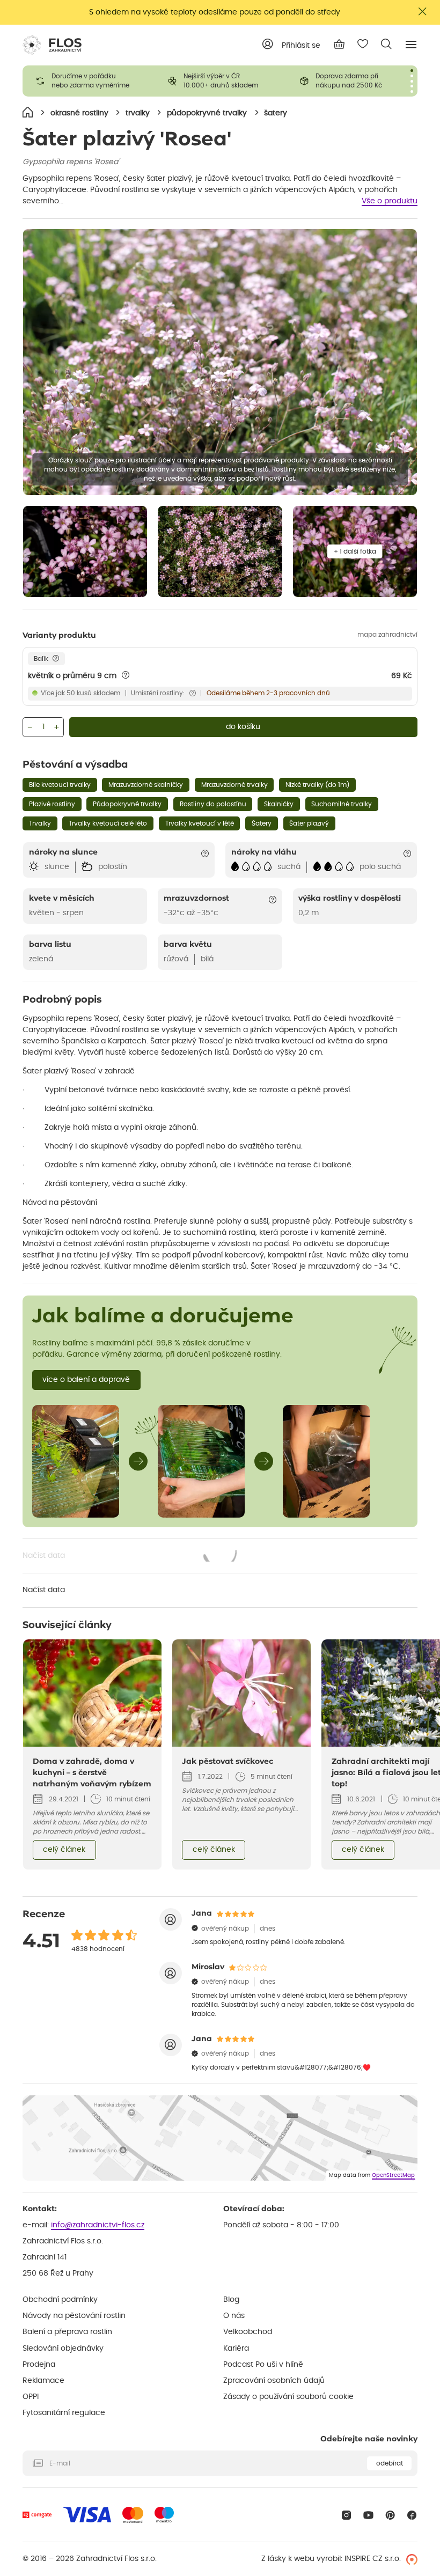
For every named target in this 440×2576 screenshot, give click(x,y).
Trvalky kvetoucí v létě (200, 823)
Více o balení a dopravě (86, 1380)
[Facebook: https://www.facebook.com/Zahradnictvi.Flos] (412, 2515)
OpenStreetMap (393, 2175)
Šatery (262, 823)
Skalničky (279, 804)
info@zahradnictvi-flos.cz (98, 2225)
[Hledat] (386, 44)
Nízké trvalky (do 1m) (317, 785)
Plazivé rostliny (52, 804)
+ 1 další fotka (355, 551)
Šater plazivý (309, 823)
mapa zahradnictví (387, 635)
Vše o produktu (390, 201)
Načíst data (130, 1557)
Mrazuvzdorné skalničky (146, 785)
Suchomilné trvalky (342, 804)
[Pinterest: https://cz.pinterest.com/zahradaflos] (390, 2515)
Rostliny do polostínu (213, 804)
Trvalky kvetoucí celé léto (108, 823)
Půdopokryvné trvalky (127, 804)
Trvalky (40, 823)
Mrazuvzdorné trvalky (234, 785)
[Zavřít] (423, 12)
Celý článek (64, 1850)
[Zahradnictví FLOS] (52, 45)
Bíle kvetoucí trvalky (60, 785)
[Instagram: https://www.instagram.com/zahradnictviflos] (346, 2515)
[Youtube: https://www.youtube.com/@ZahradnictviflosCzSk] (368, 2515)
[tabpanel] (89, 81)
